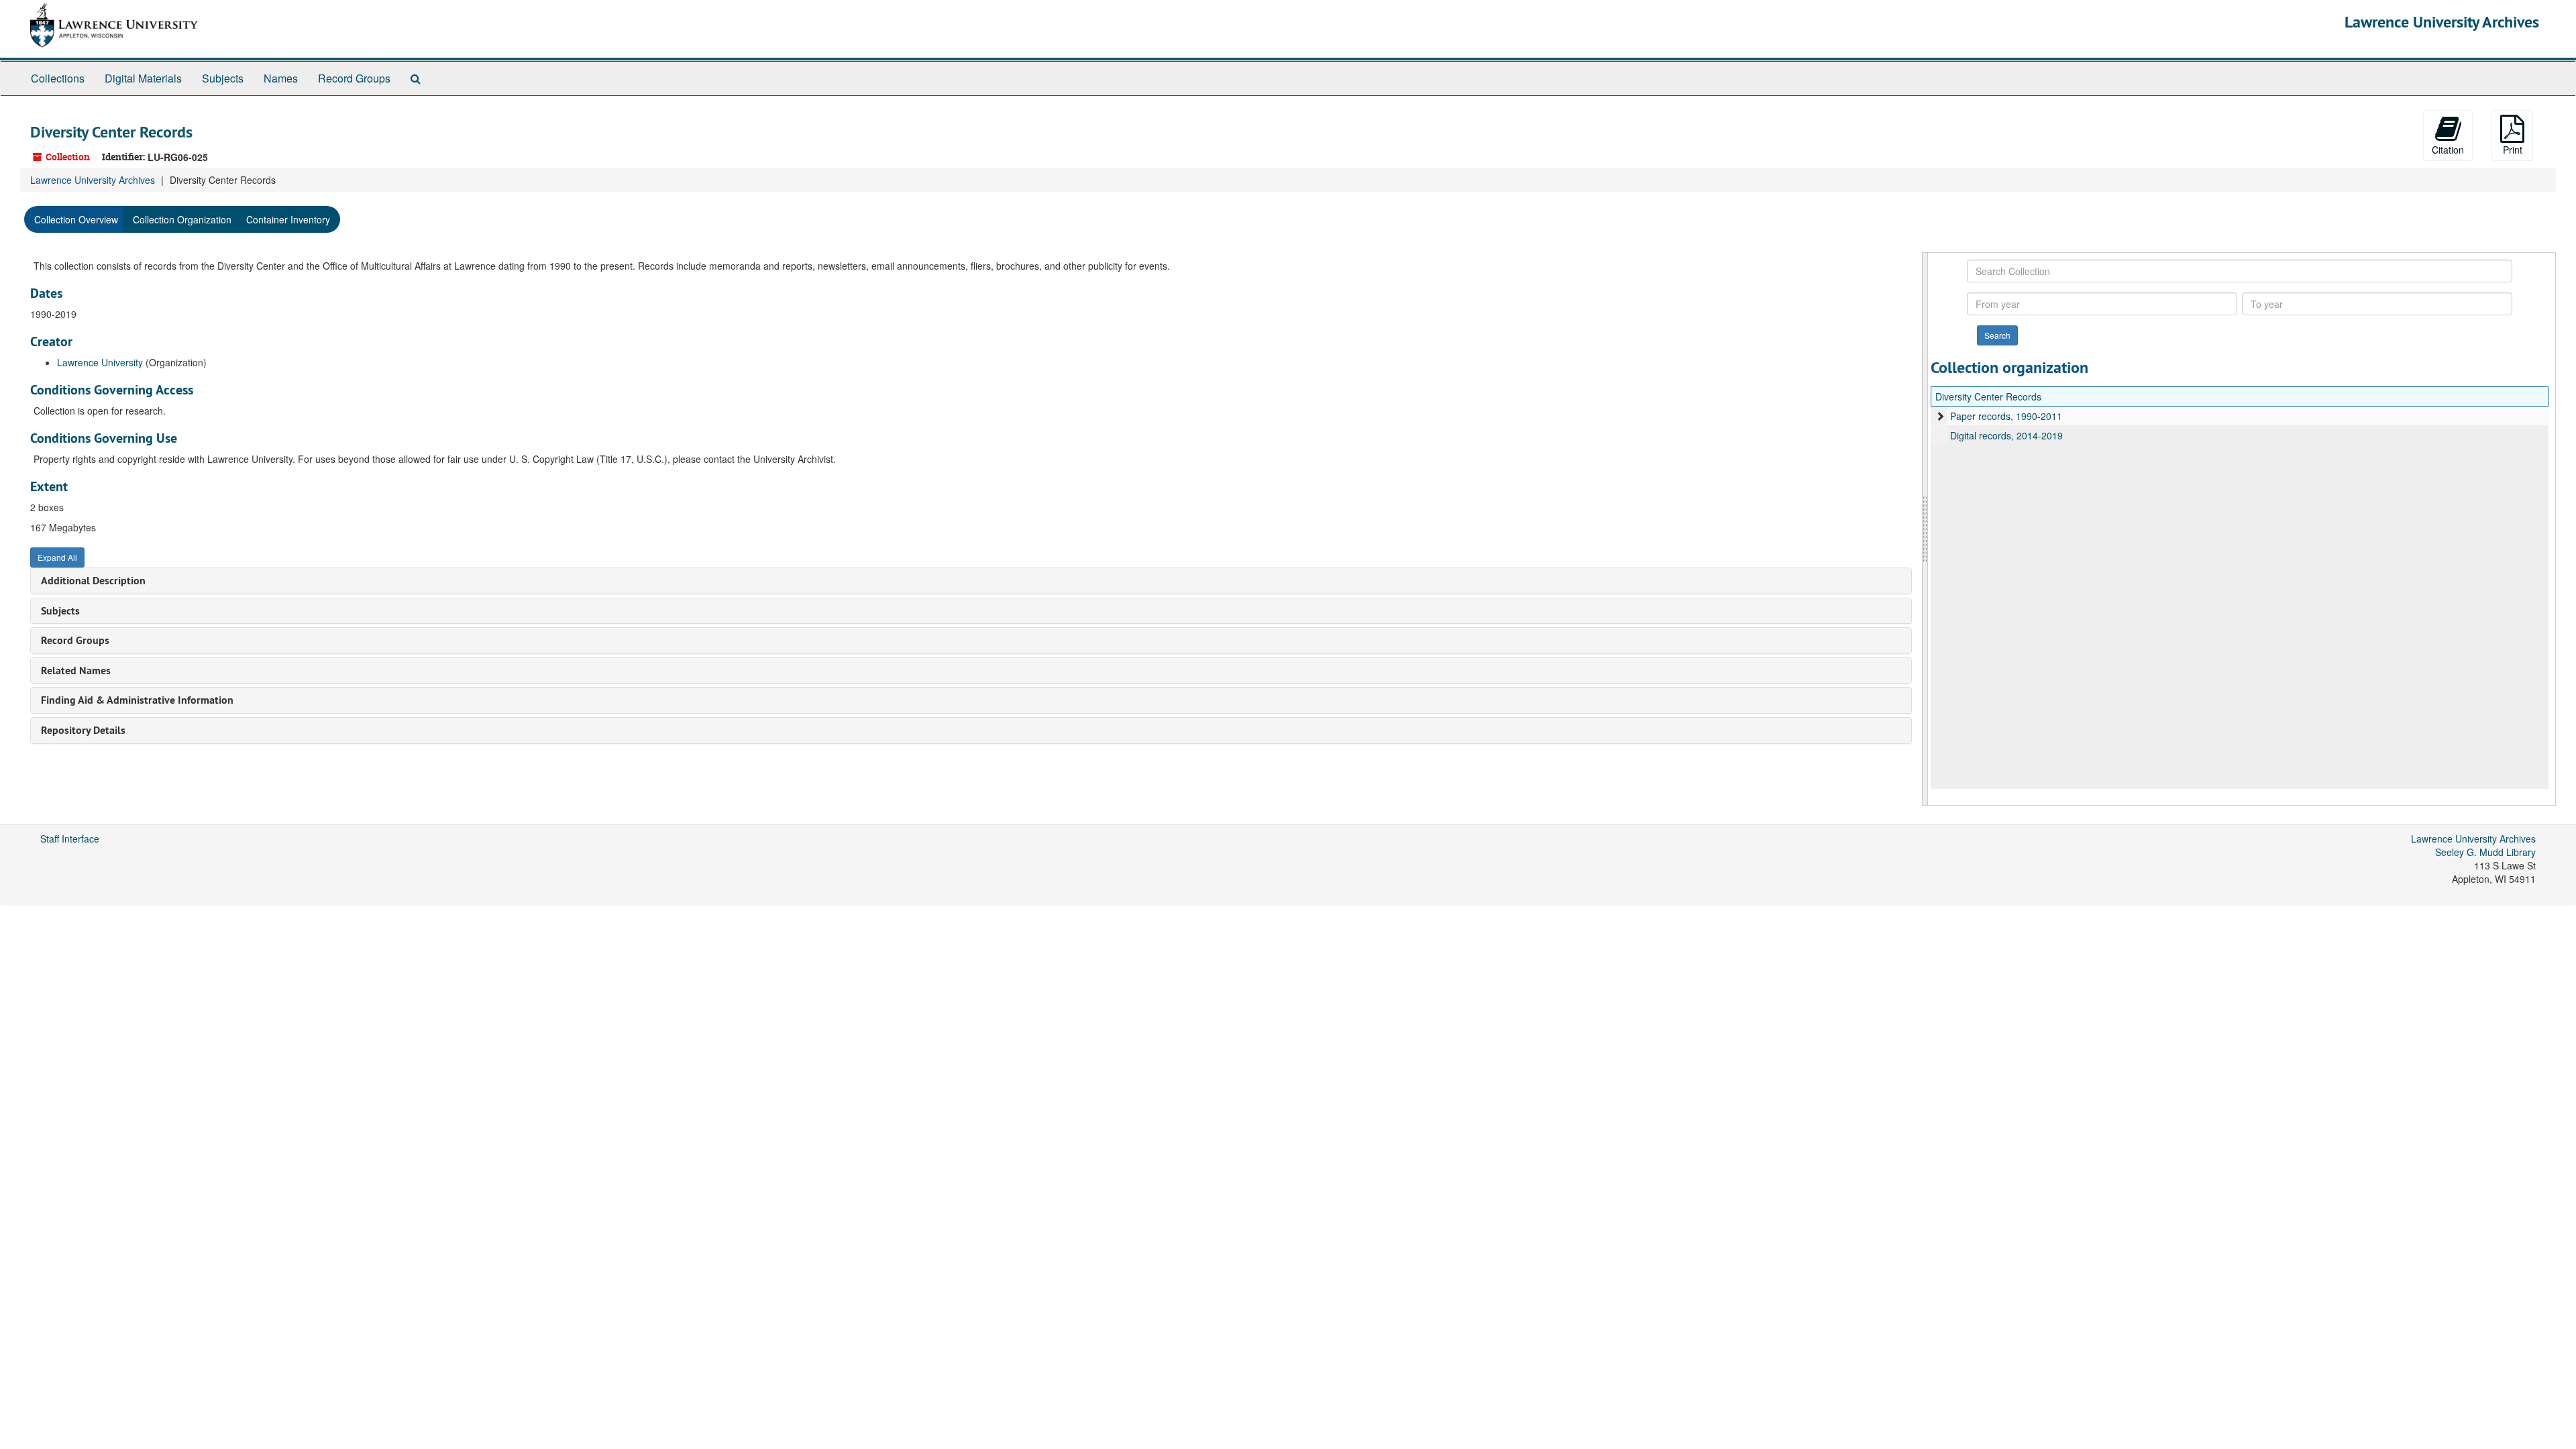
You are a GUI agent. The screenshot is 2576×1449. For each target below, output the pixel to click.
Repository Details (83, 730)
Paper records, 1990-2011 (2006, 416)
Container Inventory (288, 219)
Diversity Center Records (1988, 396)
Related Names (76, 670)
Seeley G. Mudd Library (2485, 852)
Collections (58, 78)
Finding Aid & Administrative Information (137, 700)
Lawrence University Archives (2442, 22)
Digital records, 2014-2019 (2006, 435)
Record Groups (354, 78)
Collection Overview (76, 219)
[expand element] (1940, 416)
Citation (2448, 150)
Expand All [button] (57, 557)
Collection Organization (182, 219)
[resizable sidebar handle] (1925, 529)
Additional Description (93, 581)
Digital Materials (143, 78)
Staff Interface (70, 839)
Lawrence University (100, 362)
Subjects (223, 78)
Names (281, 78)
